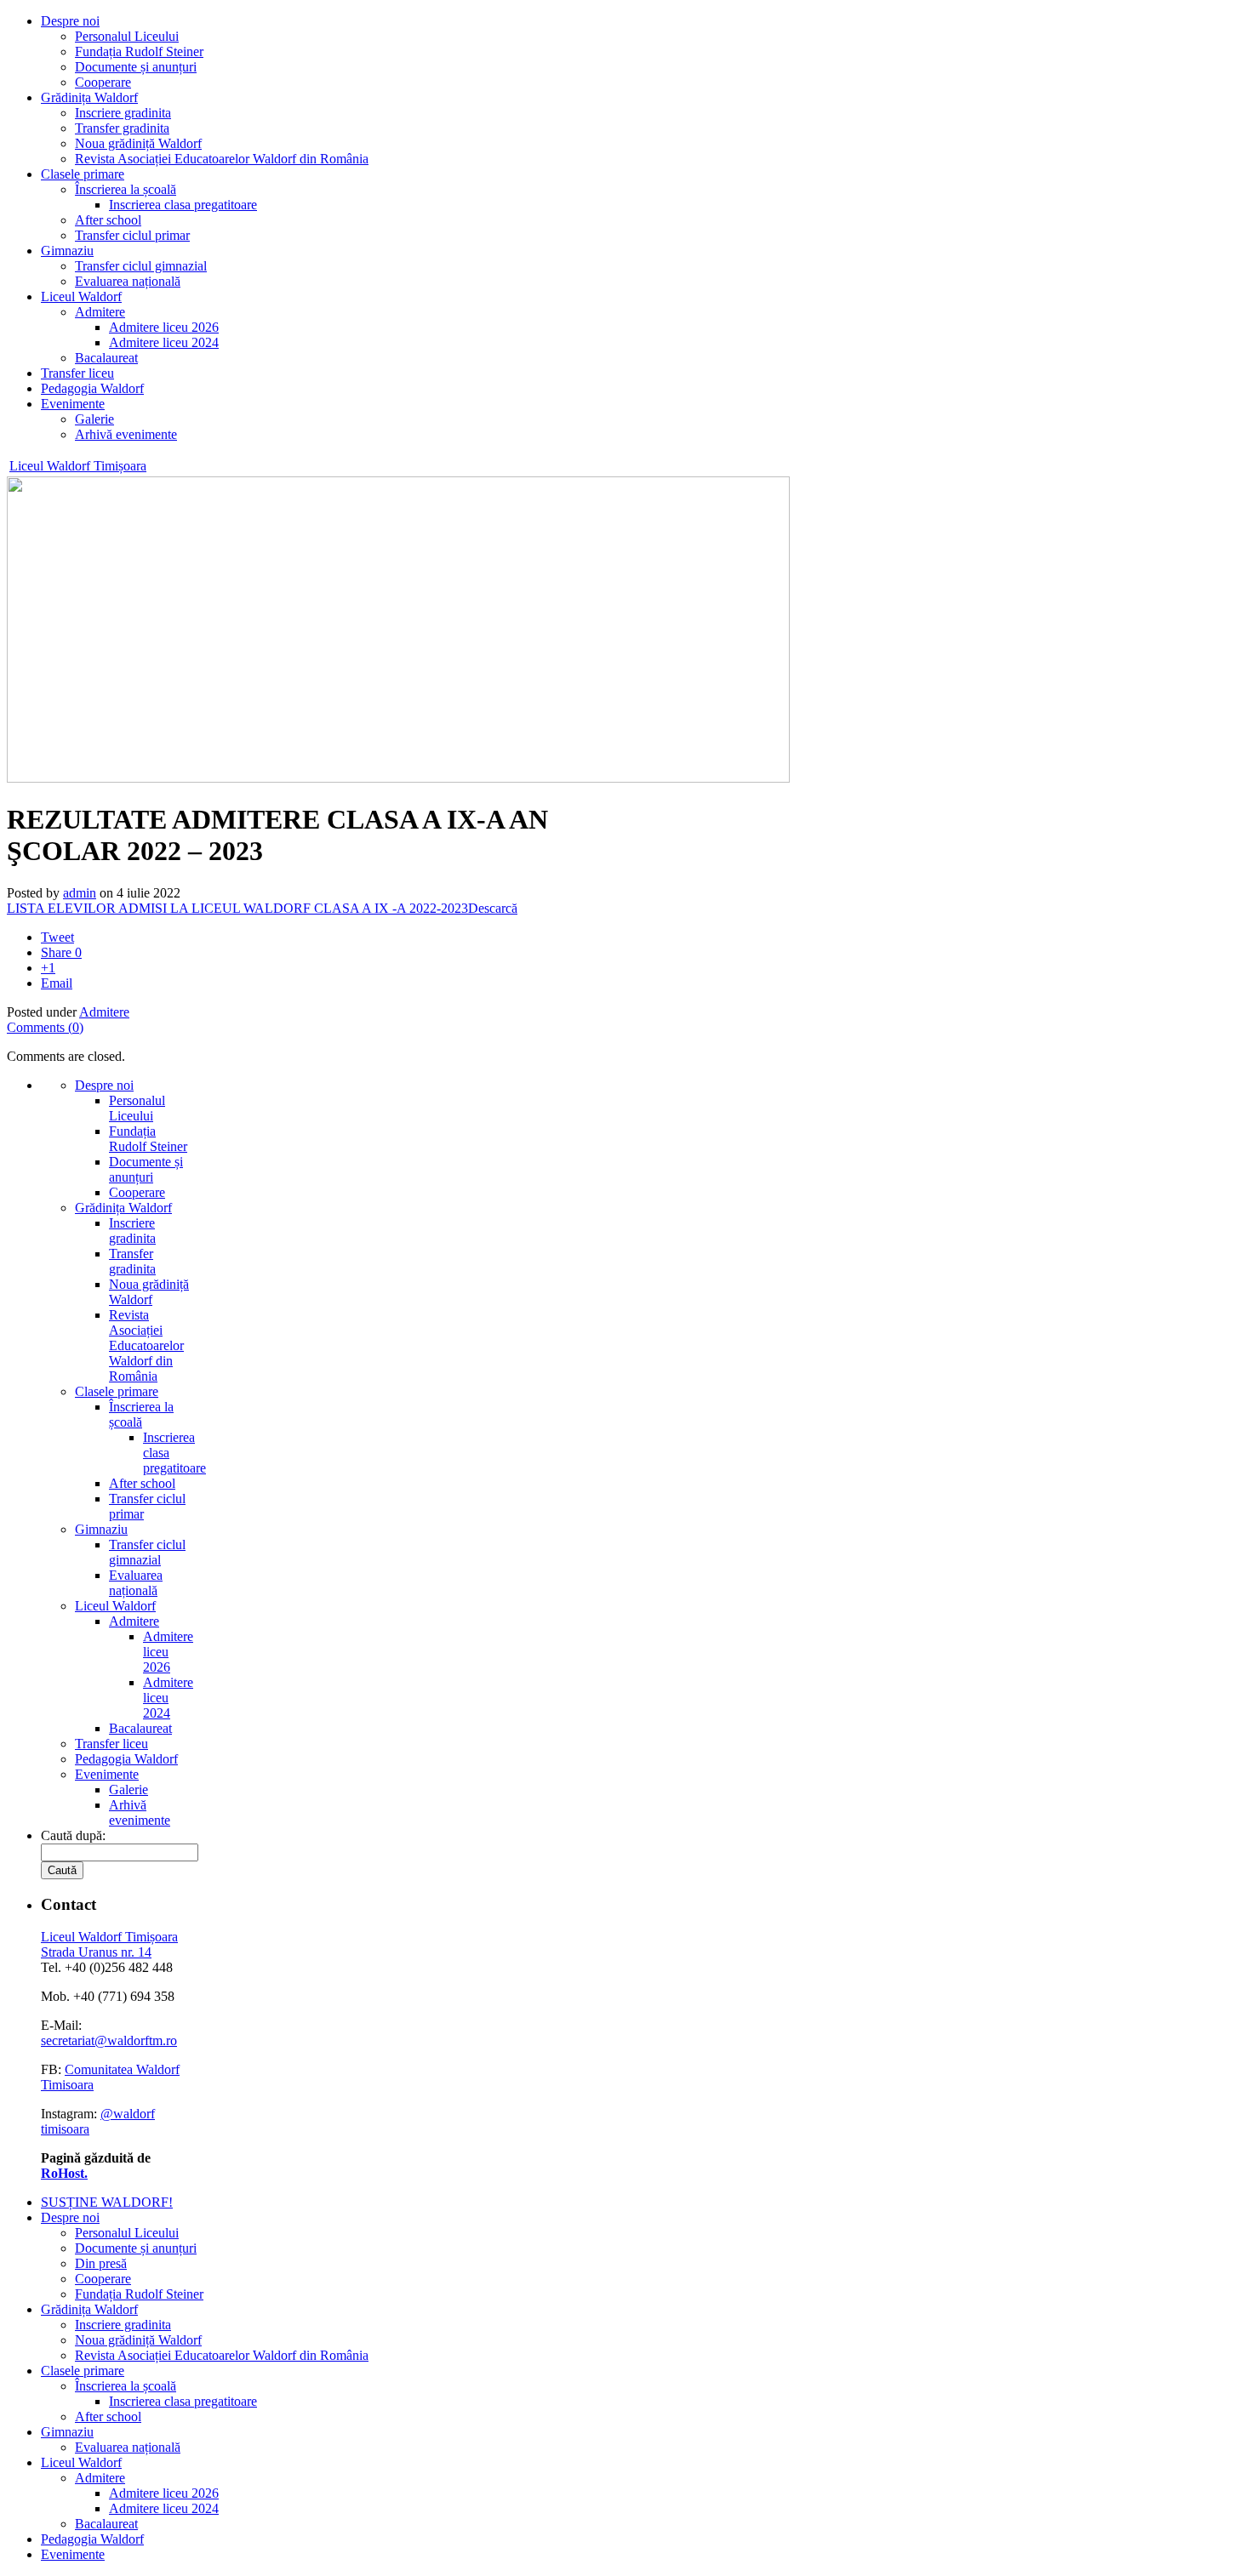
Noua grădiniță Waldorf (138, 143)
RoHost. (64, 2173)
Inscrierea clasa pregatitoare (183, 205)
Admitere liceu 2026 (164, 327)
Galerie (94, 419)
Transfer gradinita (122, 128)
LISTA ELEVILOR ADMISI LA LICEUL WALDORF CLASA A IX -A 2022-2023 (237, 908)
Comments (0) (45, 1027)
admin (80, 893)
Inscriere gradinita (123, 113)
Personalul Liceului (127, 36)
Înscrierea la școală (126, 189)
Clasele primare (83, 174)
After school (108, 220)
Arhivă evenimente (126, 434)
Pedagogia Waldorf (92, 388)
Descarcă (493, 908)
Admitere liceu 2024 (164, 342)
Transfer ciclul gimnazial (141, 266)
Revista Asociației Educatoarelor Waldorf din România (222, 159)
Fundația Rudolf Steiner (139, 51)
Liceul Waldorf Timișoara (78, 466)
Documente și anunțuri (136, 67)
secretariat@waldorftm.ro (109, 2040)
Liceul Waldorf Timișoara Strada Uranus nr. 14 (109, 1944)
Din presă (101, 2263)
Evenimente (73, 404)
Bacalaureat (106, 358)
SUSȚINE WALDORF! (107, 2202)
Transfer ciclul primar (132, 235)
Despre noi (70, 21)
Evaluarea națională (128, 281)
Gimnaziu (67, 251)
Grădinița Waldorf (89, 97)
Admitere (100, 312)
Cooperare (103, 82)
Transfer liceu (77, 373)
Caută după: (73, 1835)
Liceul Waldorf (81, 296)
